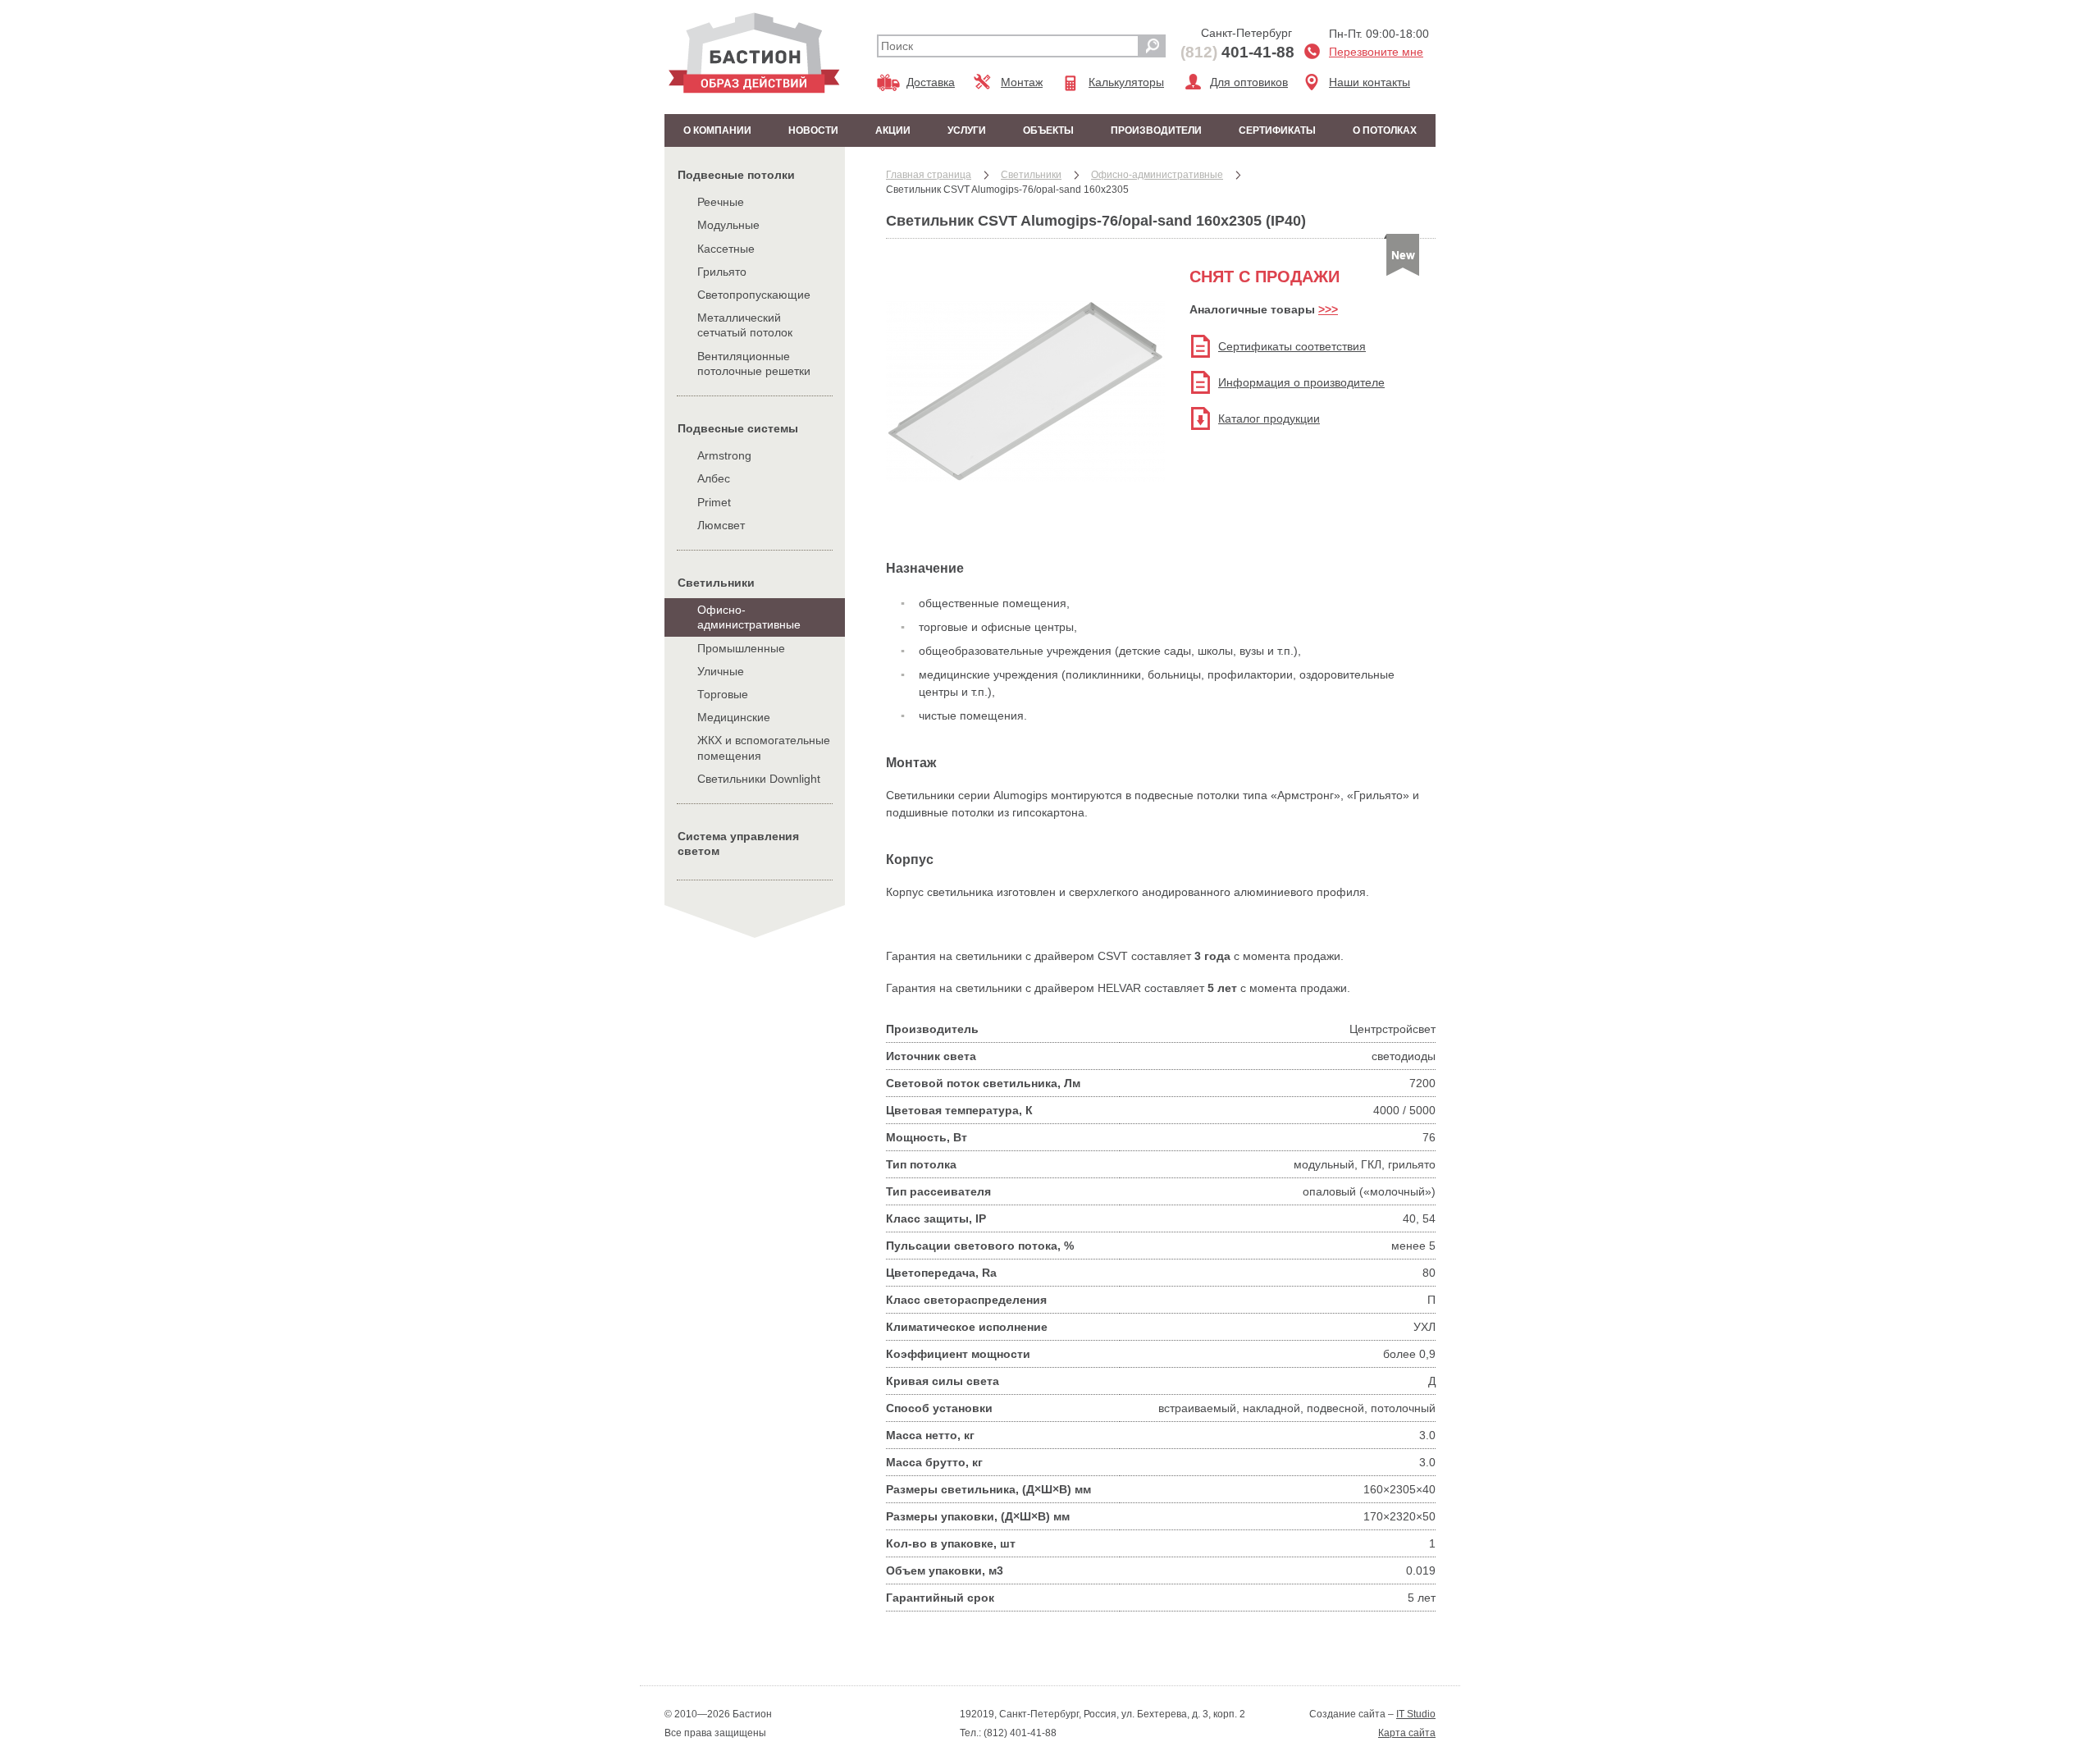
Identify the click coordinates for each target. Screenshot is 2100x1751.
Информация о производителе (1301, 382)
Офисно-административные (749, 617)
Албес (714, 478)
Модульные (728, 225)
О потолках (1385, 130)
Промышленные (741, 648)
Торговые (723, 694)
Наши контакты (1370, 82)
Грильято (722, 272)
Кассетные (726, 249)
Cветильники (716, 583)
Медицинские (734, 717)
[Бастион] (754, 53)
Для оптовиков (1249, 82)
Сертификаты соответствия (1292, 346)
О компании (717, 130)
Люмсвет (721, 525)
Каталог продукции (1269, 418)
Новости (813, 130)
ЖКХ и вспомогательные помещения (764, 747)
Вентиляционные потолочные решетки (754, 363)
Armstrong (724, 455)
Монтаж (1022, 82)
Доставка (931, 82)
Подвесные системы (738, 428)
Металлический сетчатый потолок (745, 325)
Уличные (721, 671)
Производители (1156, 130)
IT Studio (1416, 1714)
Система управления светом (738, 843)
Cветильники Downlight (759, 779)
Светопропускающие (754, 295)
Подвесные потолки (736, 175)
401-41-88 (1237, 52)
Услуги (967, 130)
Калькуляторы (1126, 82)
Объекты (1048, 130)
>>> (1328, 309)
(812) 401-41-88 (1019, 1733)
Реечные (721, 202)
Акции (893, 130)
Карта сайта (1407, 1733)
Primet (714, 502)
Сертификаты (1277, 130)
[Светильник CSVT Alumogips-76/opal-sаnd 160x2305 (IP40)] (1025, 514)
